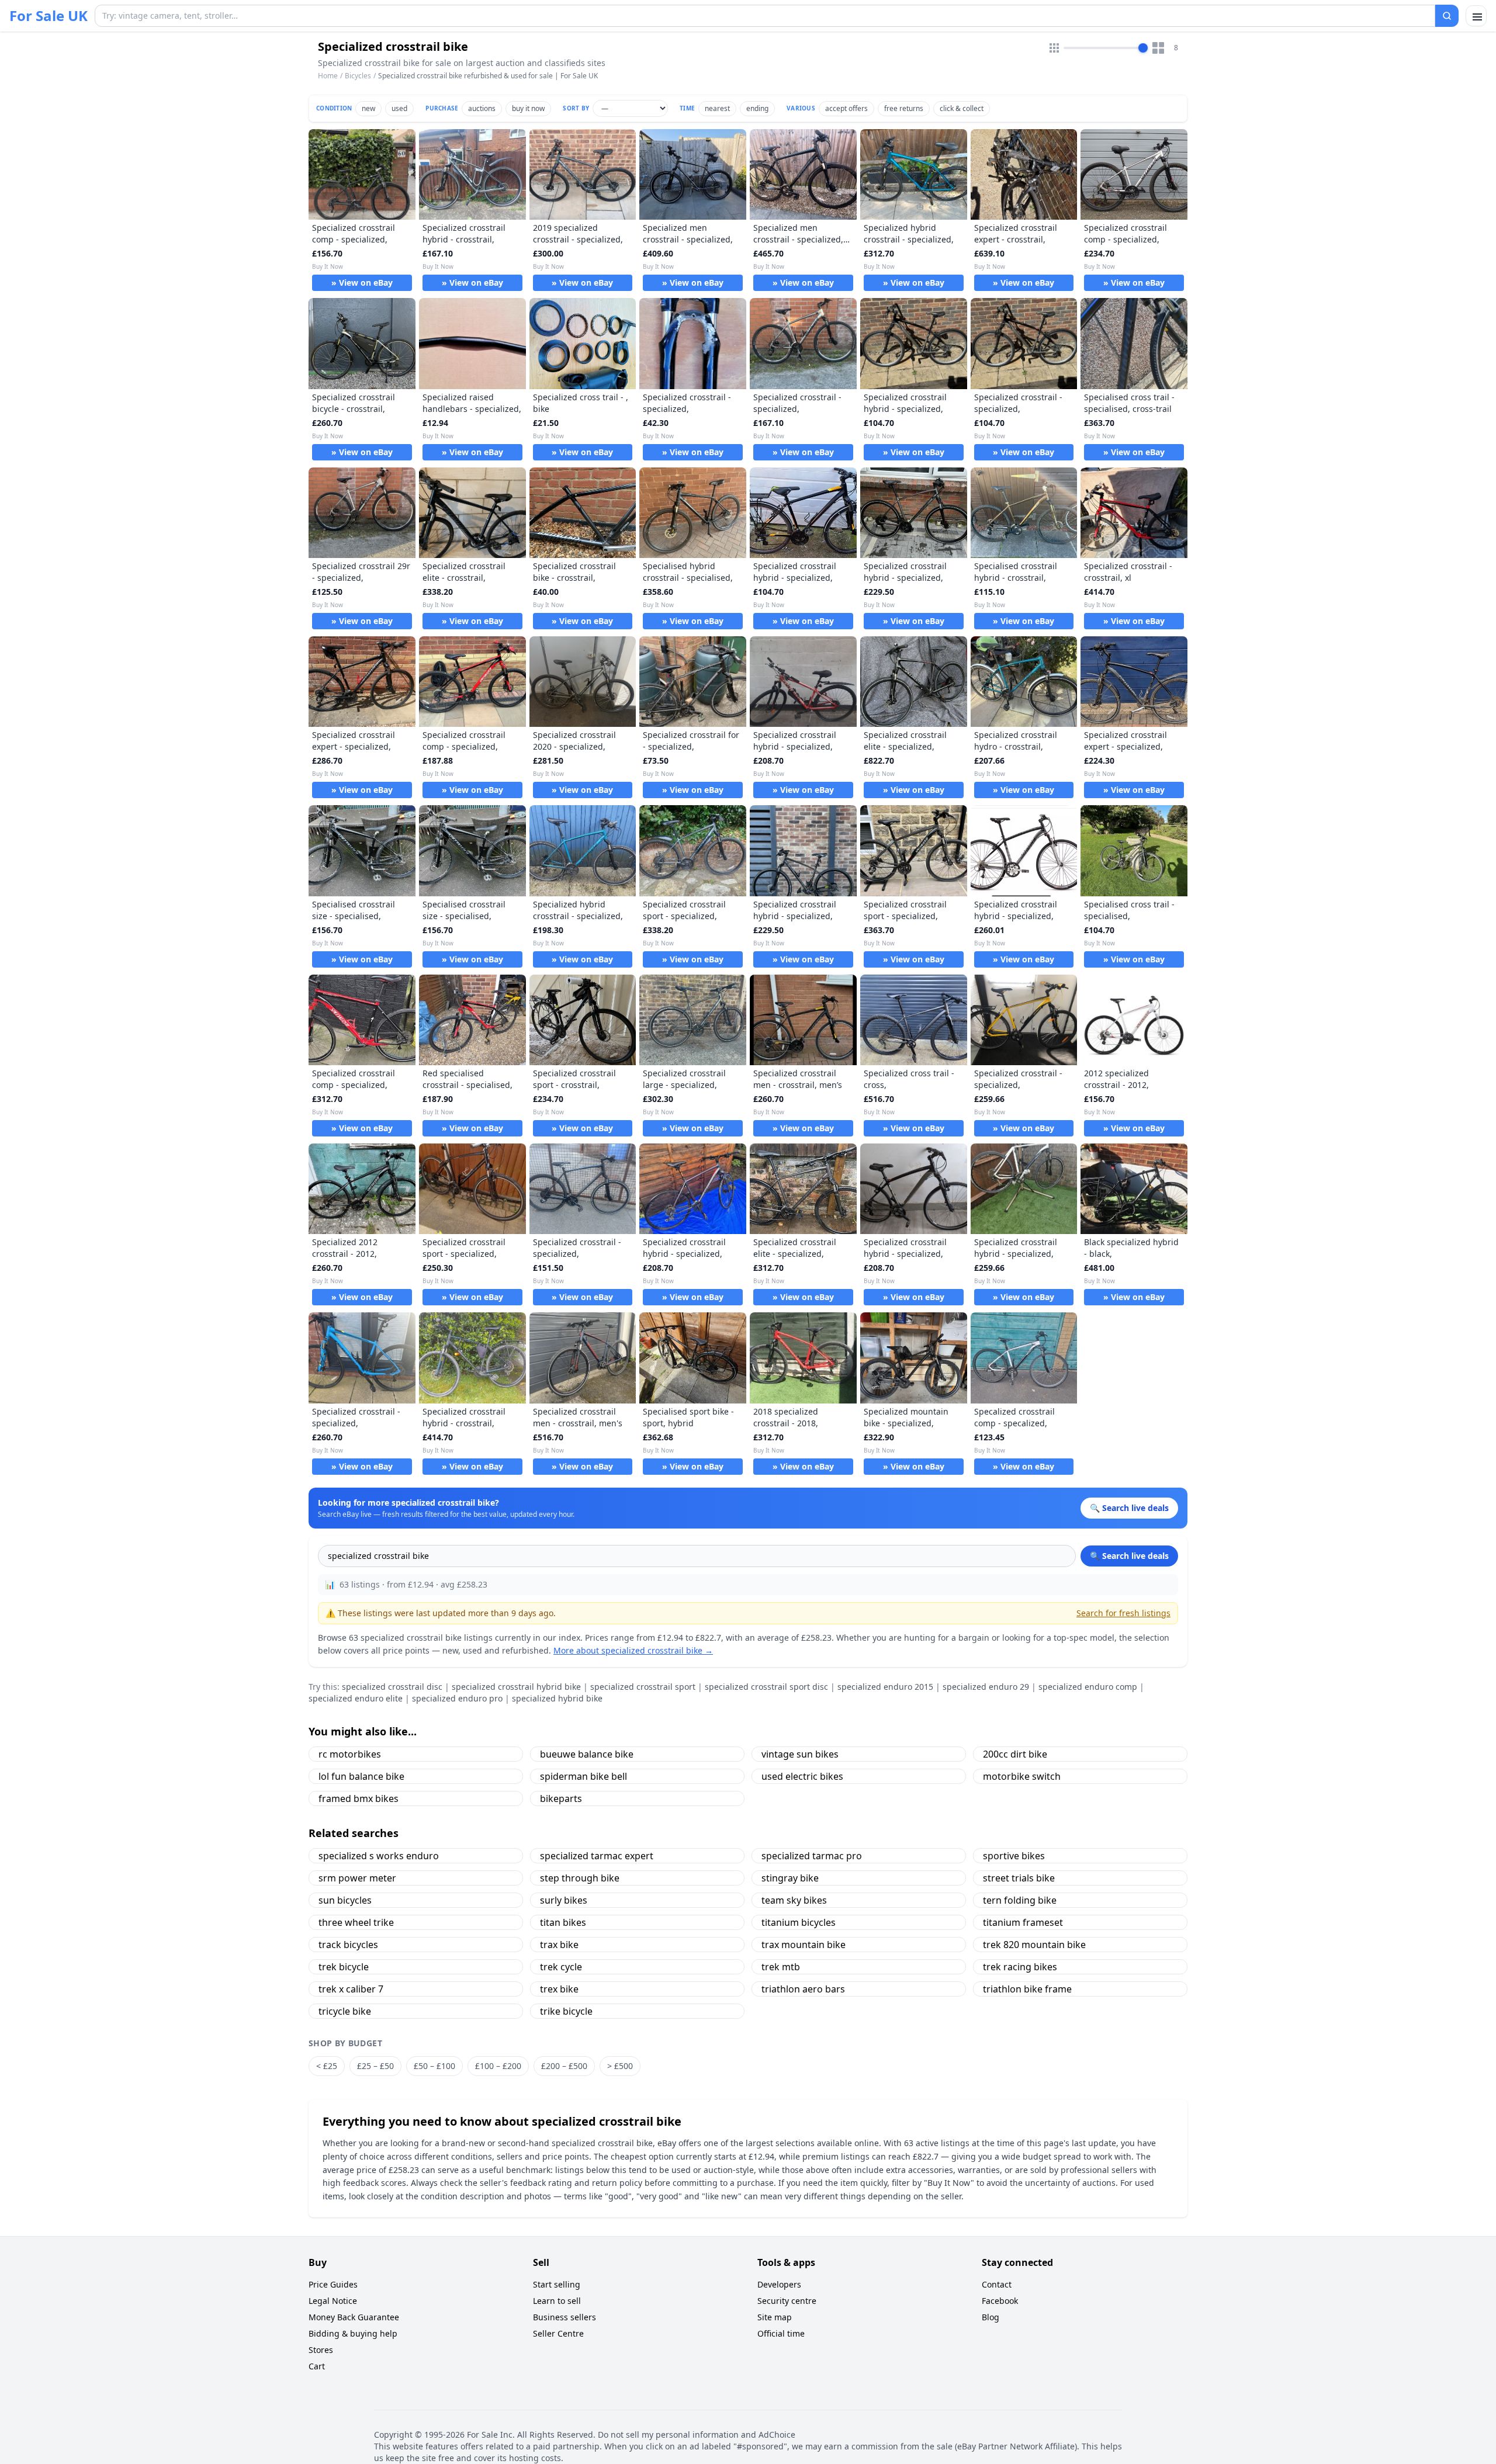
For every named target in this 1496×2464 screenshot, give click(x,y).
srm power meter (357, 1878)
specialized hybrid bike (557, 1698)
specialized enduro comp (1088, 1687)
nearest (717, 108)
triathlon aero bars (803, 1989)
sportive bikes (1014, 1856)
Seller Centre (558, 2333)
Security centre (787, 2301)
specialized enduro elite (356, 1698)
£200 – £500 (564, 2066)
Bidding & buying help (353, 2333)
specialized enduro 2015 (885, 1687)
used (399, 108)
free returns (904, 108)
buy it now (528, 108)
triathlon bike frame (1027, 1989)
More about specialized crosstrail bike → (633, 1650)
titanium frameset (1023, 1922)
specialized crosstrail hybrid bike (516, 1687)
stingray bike (790, 1878)
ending (757, 108)
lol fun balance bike (361, 1776)
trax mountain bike (804, 1945)
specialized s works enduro (379, 1856)
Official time (781, 2333)
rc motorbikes (350, 1754)
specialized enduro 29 (986, 1687)
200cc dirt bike (1015, 1754)
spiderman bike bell (583, 1776)
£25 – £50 (375, 2066)
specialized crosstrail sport (643, 1687)
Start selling (557, 2284)
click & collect (962, 108)
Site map (775, 2317)
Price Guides (333, 2284)
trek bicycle (344, 1967)
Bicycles (358, 76)
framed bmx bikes (359, 1798)
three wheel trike (356, 1922)
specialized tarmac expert (597, 1856)
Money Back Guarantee (354, 2317)
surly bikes (564, 1900)
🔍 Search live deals (1129, 1556)
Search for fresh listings (1123, 1613)
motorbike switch (1022, 1776)
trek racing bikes (1020, 1967)
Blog (991, 2317)
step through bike (580, 1878)
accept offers (846, 108)
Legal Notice (333, 2301)
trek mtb (781, 1967)
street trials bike (1019, 1878)
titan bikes (563, 1922)
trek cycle (561, 1967)
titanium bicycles (799, 1922)
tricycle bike (345, 2011)
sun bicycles (345, 1900)
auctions (482, 108)
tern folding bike (1020, 1900)
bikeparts (561, 1798)
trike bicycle (566, 2011)
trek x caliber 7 (351, 1989)
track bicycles (348, 1945)
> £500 (620, 2066)
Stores (321, 2350)
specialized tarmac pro (812, 1856)
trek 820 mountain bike (1034, 1945)
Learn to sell (557, 2301)
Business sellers (565, 2317)
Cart (317, 2366)
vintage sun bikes (800, 1754)
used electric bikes (802, 1776)
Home (328, 76)
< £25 (327, 2066)
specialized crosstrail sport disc (766, 1687)
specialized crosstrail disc (392, 1687)
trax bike (559, 1945)
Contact (997, 2284)
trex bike (559, 1989)
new (368, 108)
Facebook (1000, 2301)
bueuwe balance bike (587, 1754)
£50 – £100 (434, 2066)
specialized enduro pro (457, 1698)
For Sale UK (49, 16)
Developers (779, 2284)
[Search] (1447, 16)
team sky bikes (794, 1900)
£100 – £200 (498, 2066)
